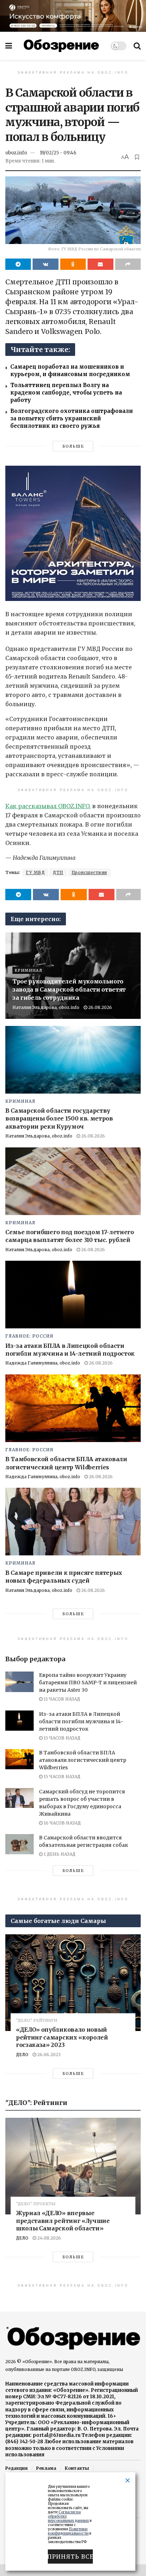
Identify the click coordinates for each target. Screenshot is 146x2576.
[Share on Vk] (45, 264)
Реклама (46, 2468)
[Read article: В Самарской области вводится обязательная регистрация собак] (19, 1844)
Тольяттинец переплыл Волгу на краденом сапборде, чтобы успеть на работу (66, 393)
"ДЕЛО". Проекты (36, 2204)
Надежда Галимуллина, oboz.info (43, 1363)
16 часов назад (62, 1823)
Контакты (77, 2468)
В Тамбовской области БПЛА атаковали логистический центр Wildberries (83, 1760)
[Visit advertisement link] (73, 16)
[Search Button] (137, 46)
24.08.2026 (49, 2238)
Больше (73, 446)
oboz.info (16, 153)
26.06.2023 (48, 2055)
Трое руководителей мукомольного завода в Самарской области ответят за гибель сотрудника (69, 989)
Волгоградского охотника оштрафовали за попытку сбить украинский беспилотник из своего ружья (72, 418)
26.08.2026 (100, 1007)
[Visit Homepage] (61, 46)
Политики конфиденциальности (68, 2531)
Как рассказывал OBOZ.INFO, (48, 806)
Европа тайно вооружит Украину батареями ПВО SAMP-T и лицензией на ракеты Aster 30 (88, 1683)
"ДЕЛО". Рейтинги (36, 2021)
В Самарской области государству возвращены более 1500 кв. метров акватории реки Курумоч (59, 1119)
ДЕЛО (22, 2055)
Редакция (16, 2468)
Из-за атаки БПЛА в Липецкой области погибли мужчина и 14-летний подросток (81, 1721)
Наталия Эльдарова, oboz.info (46, 1007)
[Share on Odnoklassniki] (73, 264)
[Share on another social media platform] (128, 264)
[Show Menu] (9, 46)
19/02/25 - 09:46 (58, 153)
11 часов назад (61, 1699)
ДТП (58, 872)
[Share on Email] (100, 264)
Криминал (29, 970)
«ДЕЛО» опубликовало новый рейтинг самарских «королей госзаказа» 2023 (62, 2037)
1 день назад (59, 1854)
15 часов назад (61, 1738)
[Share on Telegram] (18, 264)
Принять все (70, 2557)
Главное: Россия (29, 1336)
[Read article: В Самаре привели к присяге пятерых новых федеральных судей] (73, 1522)
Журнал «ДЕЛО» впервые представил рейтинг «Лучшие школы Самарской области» (63, 2221)
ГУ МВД (35, 872)
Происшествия (89, 872)
